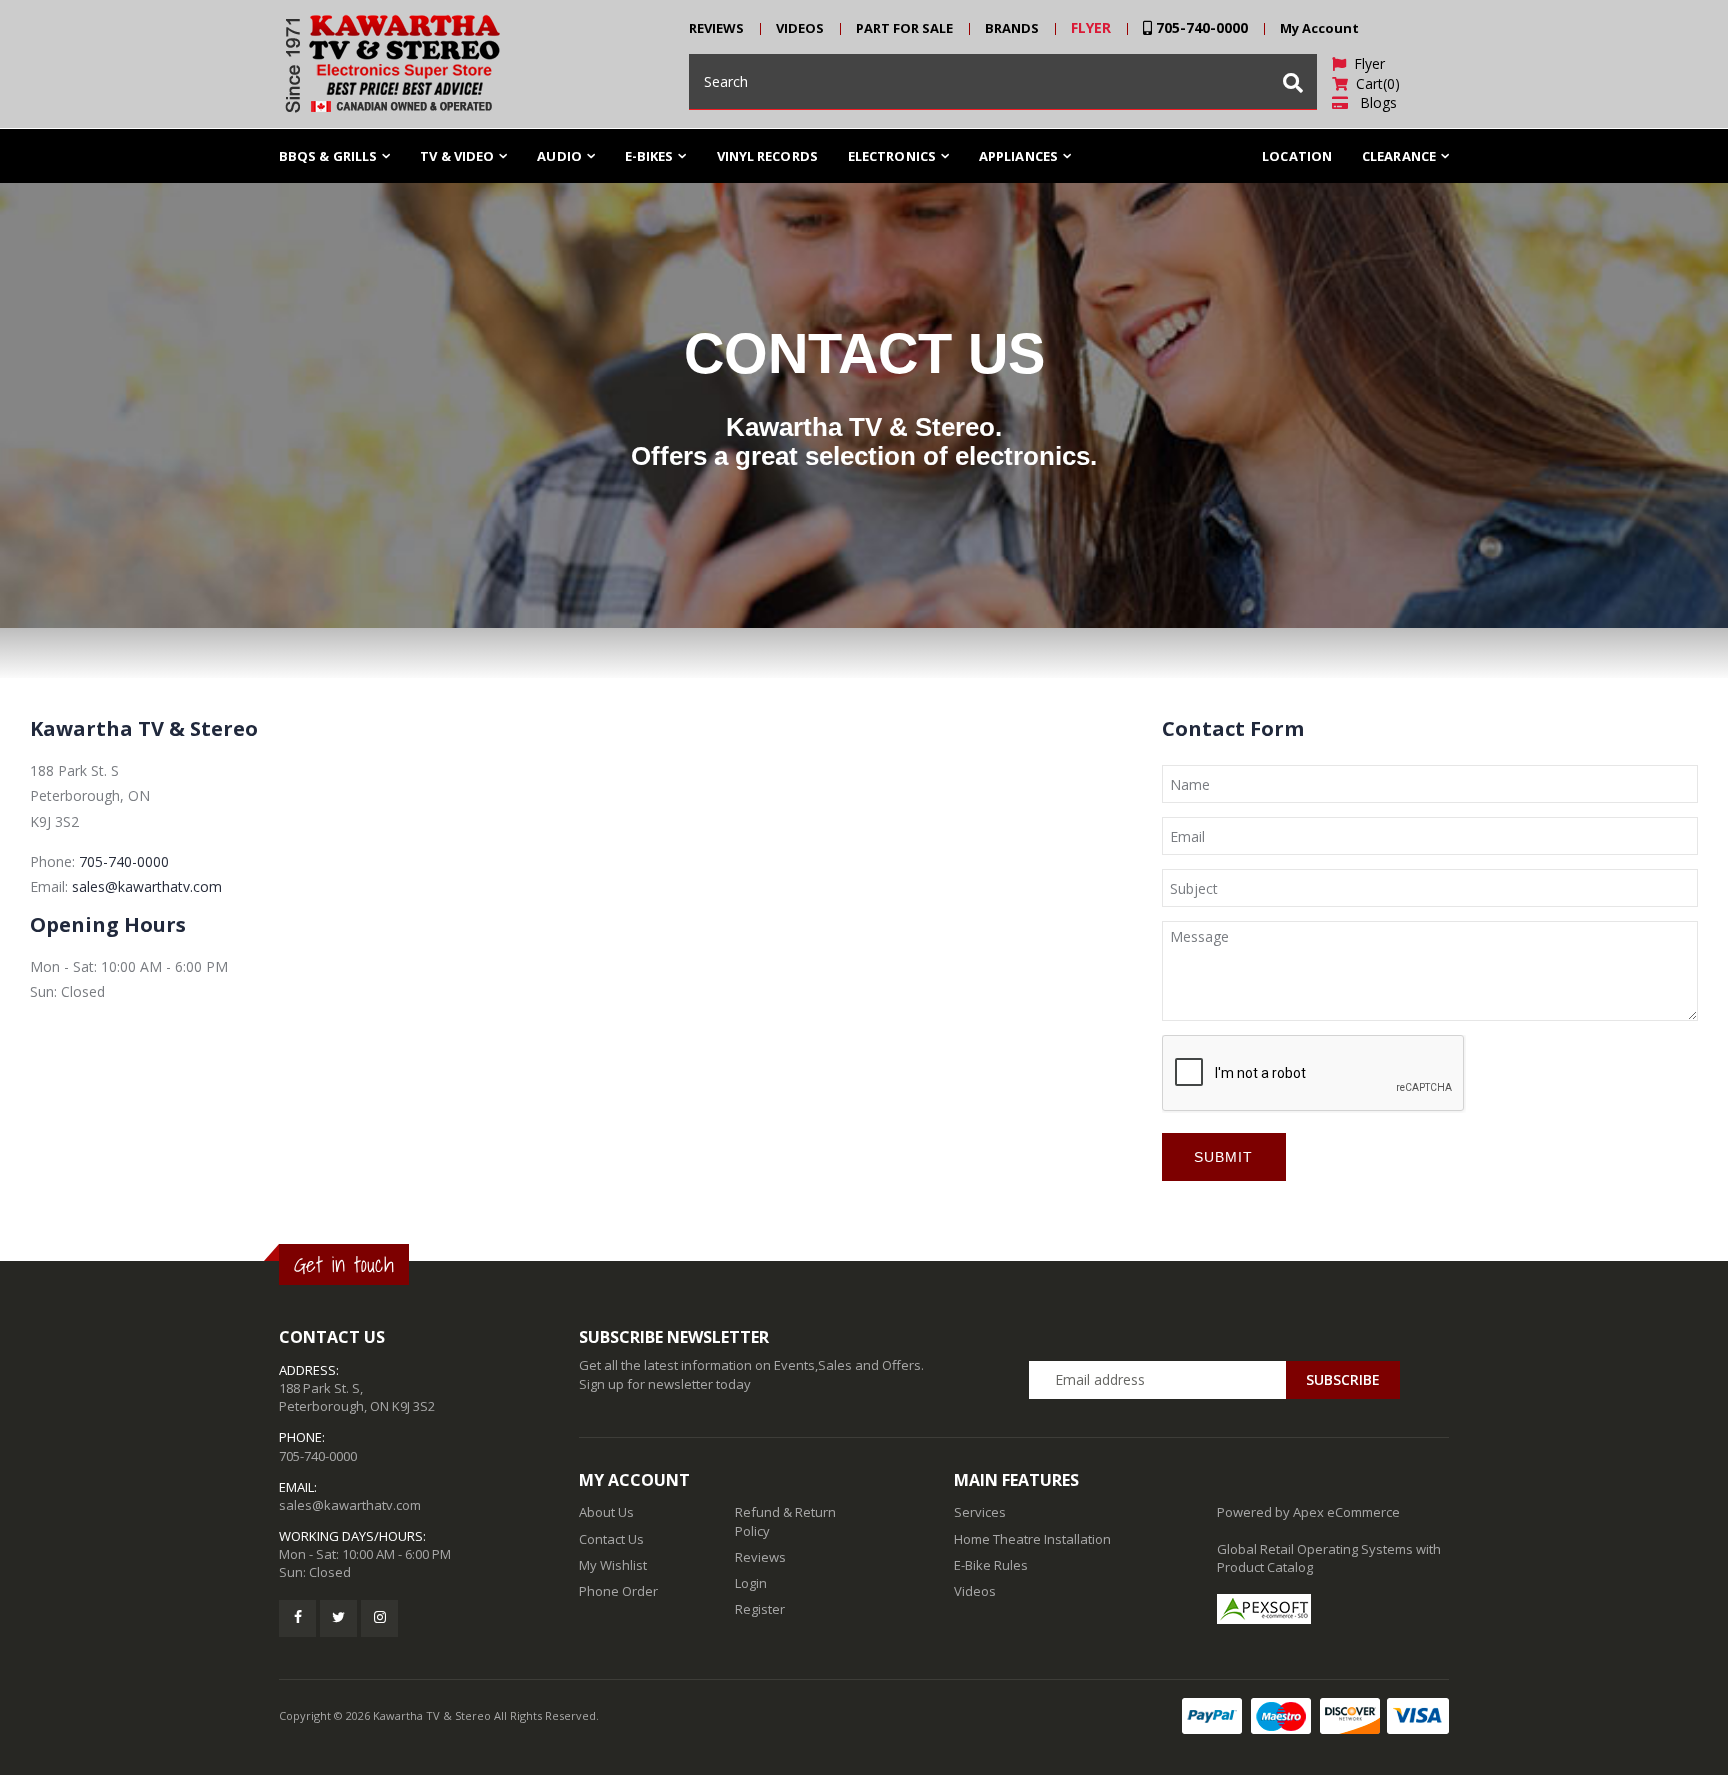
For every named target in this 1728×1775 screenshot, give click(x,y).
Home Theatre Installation (1032, 1539)
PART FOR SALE (904, 28)
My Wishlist (613, 1565)
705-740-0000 (1200, 27)
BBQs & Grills (328, 156)
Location (1297, 156)
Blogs (1372, 102)
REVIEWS (716, 28)
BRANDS (1012, 28)
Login (751, 1583)
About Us (606, 1512)
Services (980, 1512)
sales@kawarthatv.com (147, 886)
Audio (559, 156)
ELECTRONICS (892, 156)
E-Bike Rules (991, 1565)
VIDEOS (800, 28)
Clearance (1399, 156)
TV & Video (457, 156)
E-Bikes (649, 156)
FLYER (1091, 27)
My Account (1319, 28)
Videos (975, 1591)
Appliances (1018, 156)
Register (760, 1609)
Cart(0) (1374, 83)
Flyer (1365, 63)
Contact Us (611, 1539)
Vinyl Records (767, 156)
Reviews (760, 1557)
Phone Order (618, 1591)
